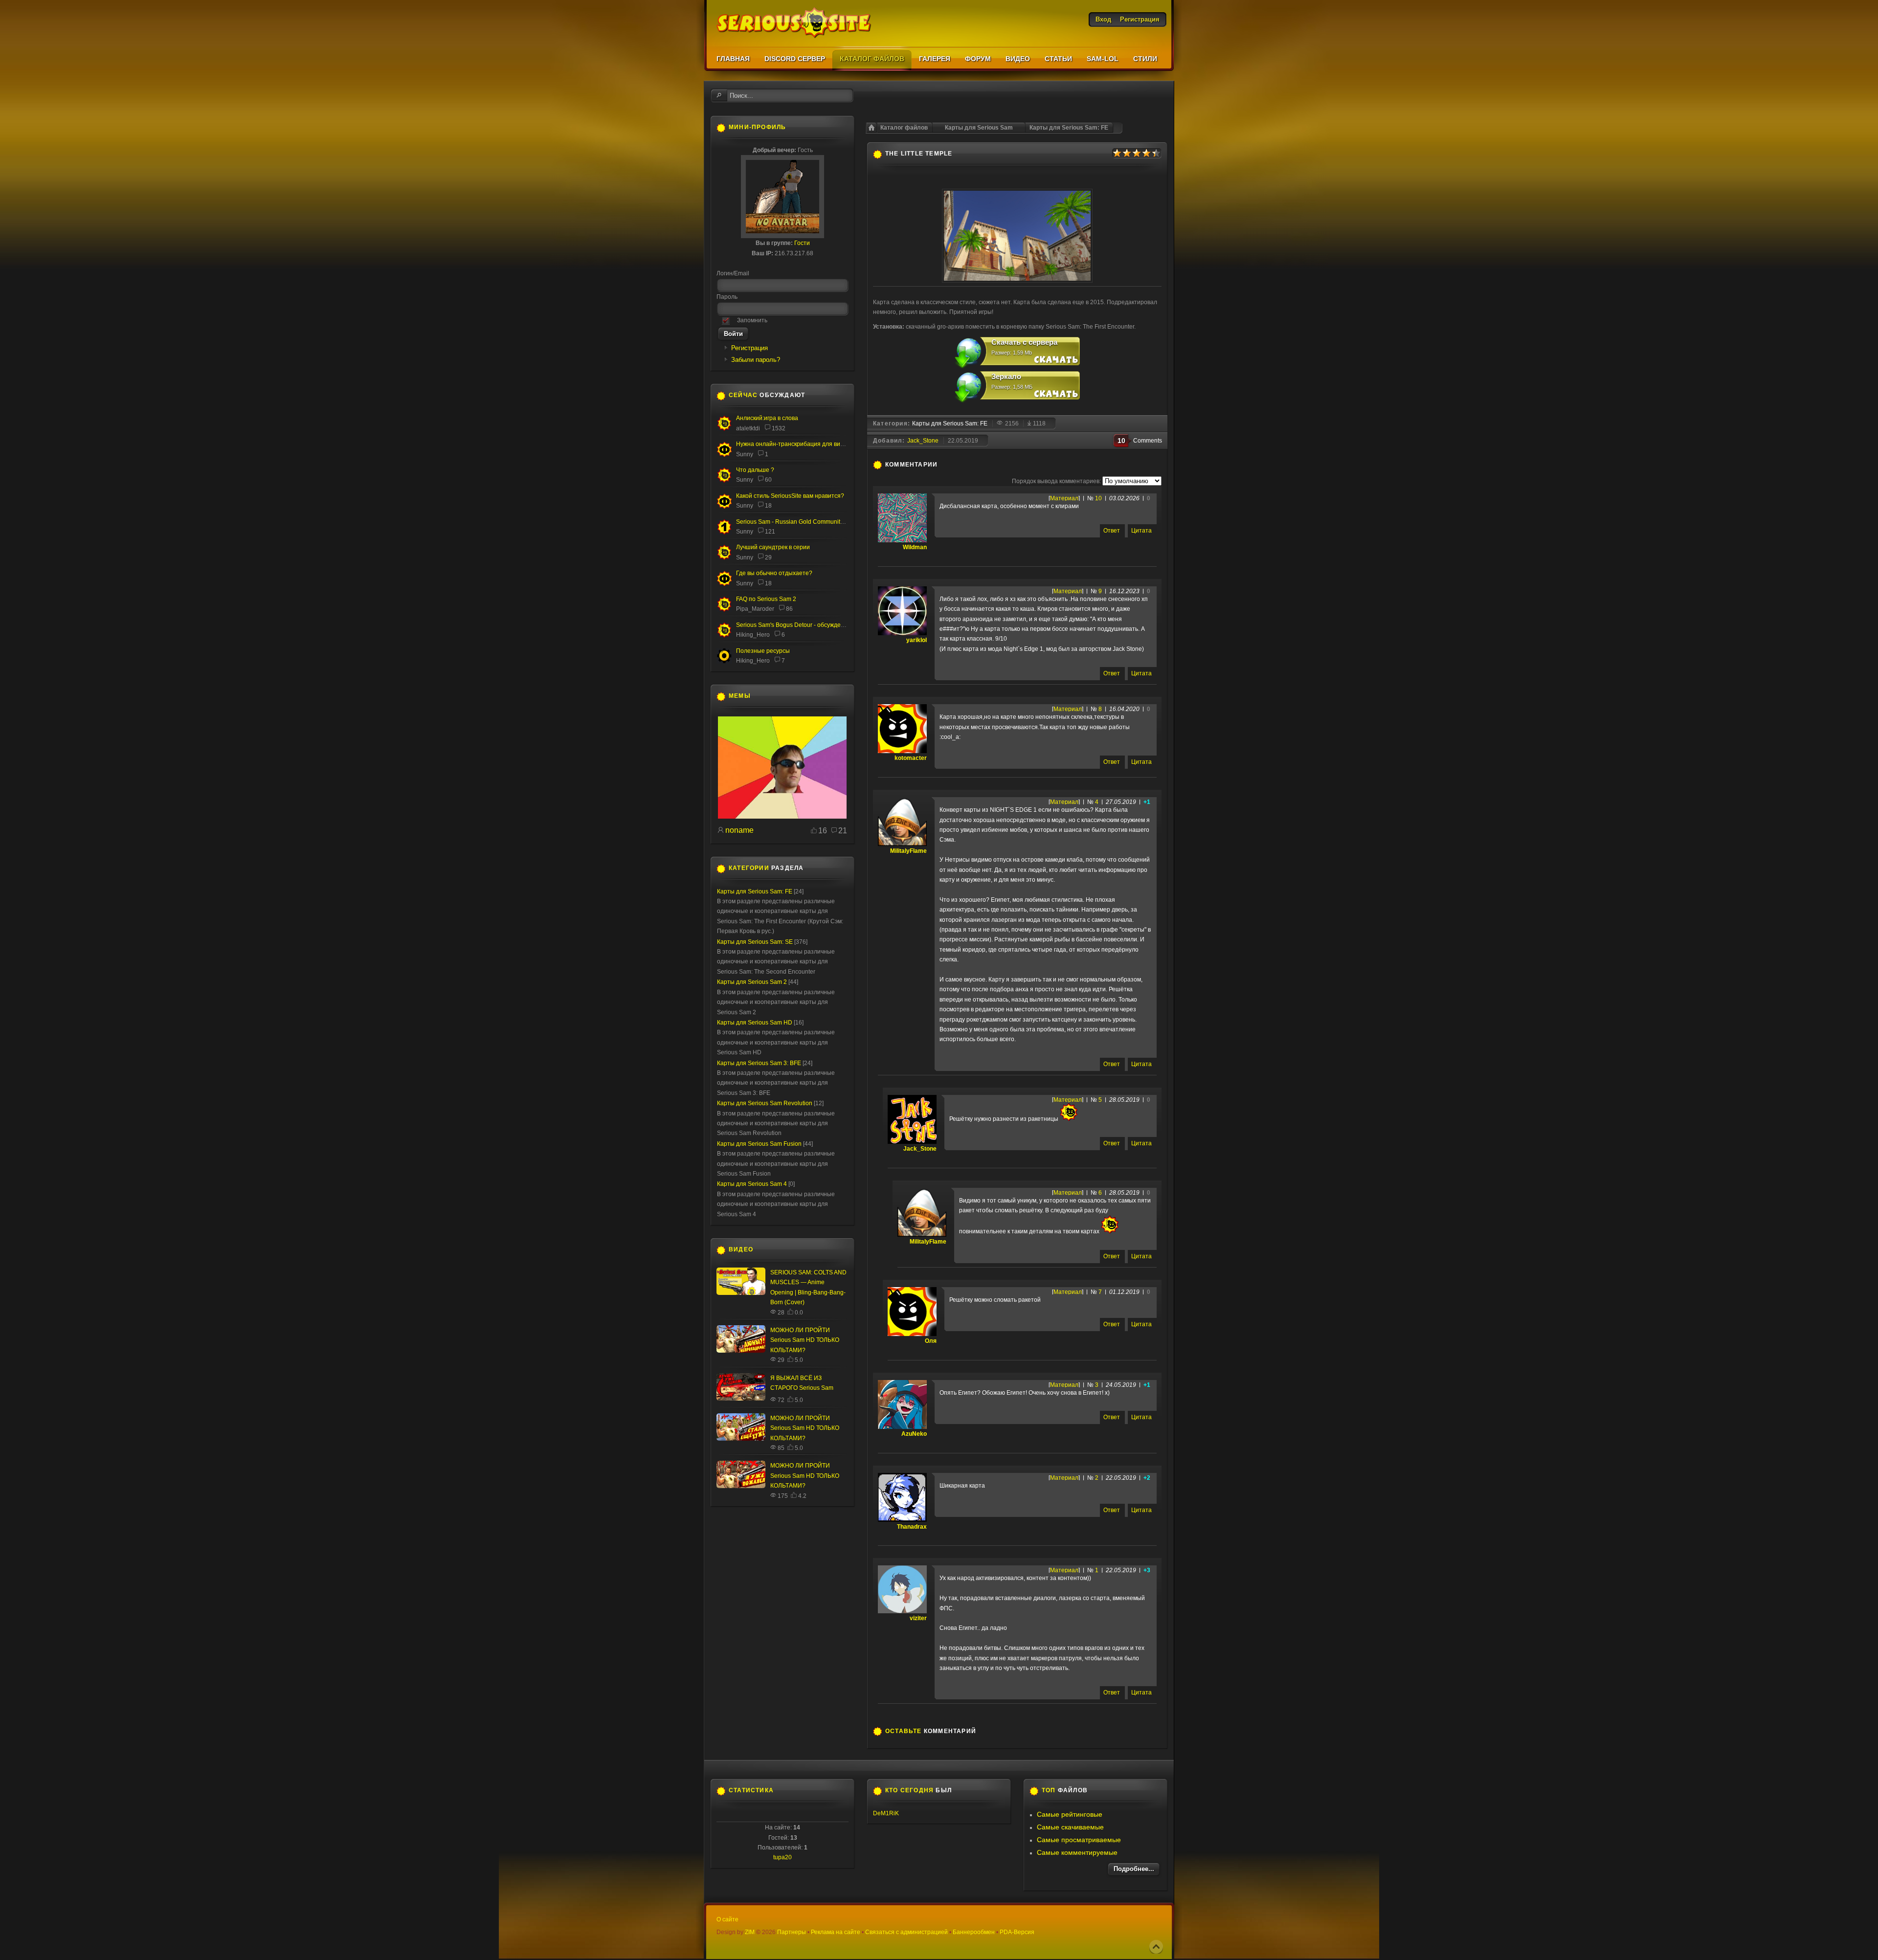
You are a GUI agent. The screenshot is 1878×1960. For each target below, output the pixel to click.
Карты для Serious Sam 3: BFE (759, 1063)
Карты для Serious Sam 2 (752, 982)
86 (789, 609)
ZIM (750, 1932)
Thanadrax (912, 1527)
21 (843, 831)
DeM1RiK (886, 1813)
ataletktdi (748, 428)
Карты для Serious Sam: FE (1069, 128)
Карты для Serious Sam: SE (755, 942)
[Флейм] (724, 429)
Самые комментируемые (1077, 1852)
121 (770, 532)
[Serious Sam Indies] (724, 636)
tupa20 (782, 1857)
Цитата (1141, 531)
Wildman (915, 547)
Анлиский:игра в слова (767, 418)
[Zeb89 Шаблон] (782, 817)
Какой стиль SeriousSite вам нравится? (790, 496)
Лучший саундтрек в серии (773, 547)
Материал (1064, 498)
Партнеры (792, 1932)
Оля (931, 1341)
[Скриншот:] (1017, 281)
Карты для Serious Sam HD (755, 1023)
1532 (779, 428)
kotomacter (911, 758)
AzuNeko (914, 1434)
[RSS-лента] (943, 465)
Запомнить (752, 320)
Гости (802, 243)
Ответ (1112, 531)
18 (768, 506)
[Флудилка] (724, 455)
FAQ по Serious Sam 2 (766, 599)
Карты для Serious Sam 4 (752, 1184)
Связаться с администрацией (906, 1932)
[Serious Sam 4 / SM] (724, 481)
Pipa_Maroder (755, 609)
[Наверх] (1156, 1947)
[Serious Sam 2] (724, 610)
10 (1098, 498)
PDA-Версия (1017, 1932)
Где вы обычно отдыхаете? (774, 573)
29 (768, 557)
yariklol (917, 640)
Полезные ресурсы (763, 651)
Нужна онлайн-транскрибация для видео (793, 444)
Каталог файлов (904, 128)
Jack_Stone (923, 441)
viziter (918, 1618)
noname (739, 830)
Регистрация (749, 348)
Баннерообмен (974, 1932)
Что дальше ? (755, 470)
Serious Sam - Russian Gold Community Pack (797, 522)
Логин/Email (733, 273)
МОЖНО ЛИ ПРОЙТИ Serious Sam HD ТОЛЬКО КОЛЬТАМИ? (805, 1340)
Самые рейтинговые (1070, 1814)
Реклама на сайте (836, 1932)
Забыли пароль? (756, 360)
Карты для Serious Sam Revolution (765, 1103)
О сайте (727, 1919)
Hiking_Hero (753, 635)
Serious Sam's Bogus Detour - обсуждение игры (801, 625)
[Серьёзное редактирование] (724, 662)
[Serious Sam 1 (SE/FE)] (724, 533)
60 (768, 480)
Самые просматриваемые (1079, 1840)
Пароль (727, 297)
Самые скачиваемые (1070, 1827)
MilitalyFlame (908, 851)
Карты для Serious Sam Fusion (759, 1144)
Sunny (745, 454)
